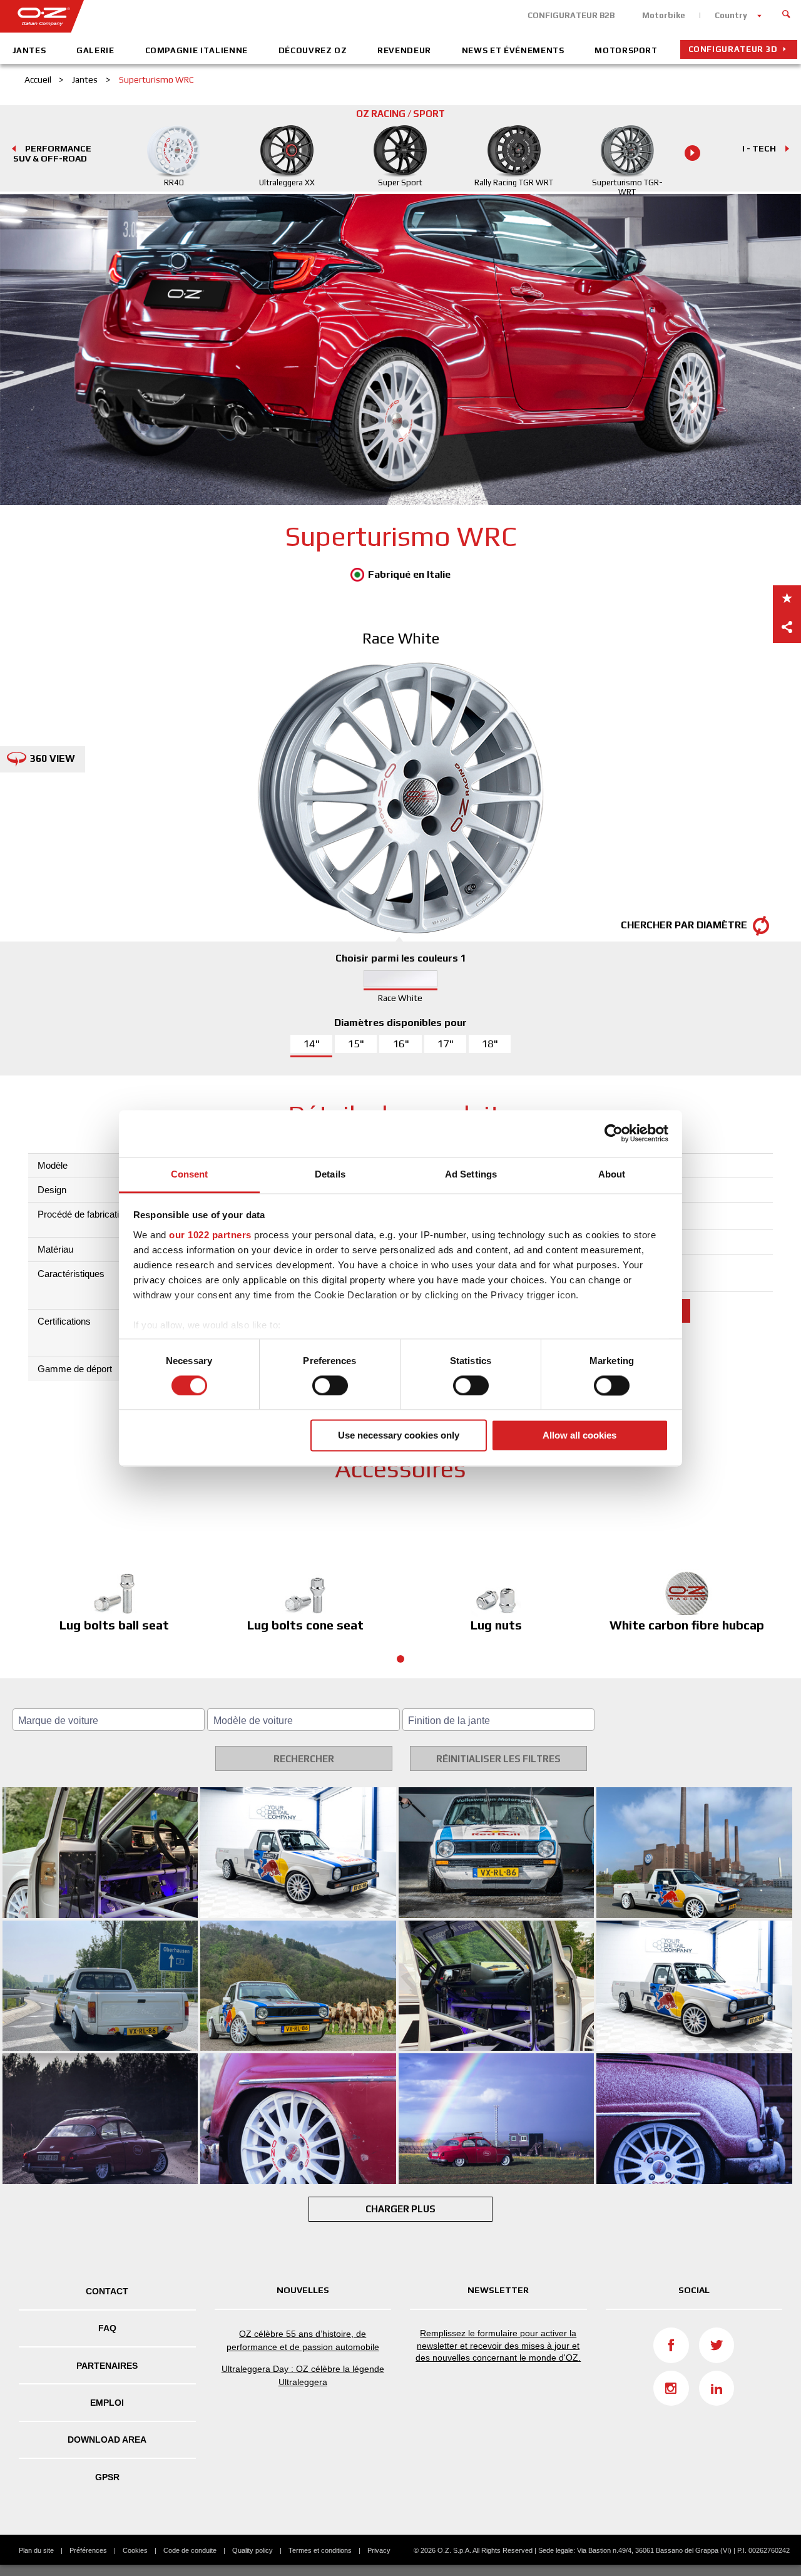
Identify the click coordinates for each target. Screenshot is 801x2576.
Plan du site (36, 2550)
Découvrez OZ (313, 50)
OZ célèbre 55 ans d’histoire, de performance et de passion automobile (303, 2340)
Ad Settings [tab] (471, 1174)
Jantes (29, 50)
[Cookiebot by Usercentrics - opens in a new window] (614, 1133)
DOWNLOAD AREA (107, 2440)
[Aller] (787, 13)
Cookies (135, 2550)
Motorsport (626, 50)
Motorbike (664, 15)
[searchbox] (110, 1721)
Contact (107, 2291)
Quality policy (253, 2550)
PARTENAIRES (107, 2366)
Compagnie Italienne (196, 50)
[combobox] (109, 1720)
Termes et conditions (320, 2550)
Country (731, 15)
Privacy (379, 2550)
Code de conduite (190, 2550)
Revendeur (404, 50)
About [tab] (612, 1174)
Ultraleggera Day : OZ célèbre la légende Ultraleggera (303, 2375)
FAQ (107, 2328)
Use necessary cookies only (399, 1436)
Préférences (88, 2550)
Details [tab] (330, 1174)
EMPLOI (107, 2403)
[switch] (330, 1385)
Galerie (95, 50)
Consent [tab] (190, 1174)
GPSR (107, 2477)
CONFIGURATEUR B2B (571, 15)
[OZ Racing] (200, 16)
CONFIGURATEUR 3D (733, 49)
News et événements (513, 50)
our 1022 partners (210, 1235)
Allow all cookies (579, 1436)
